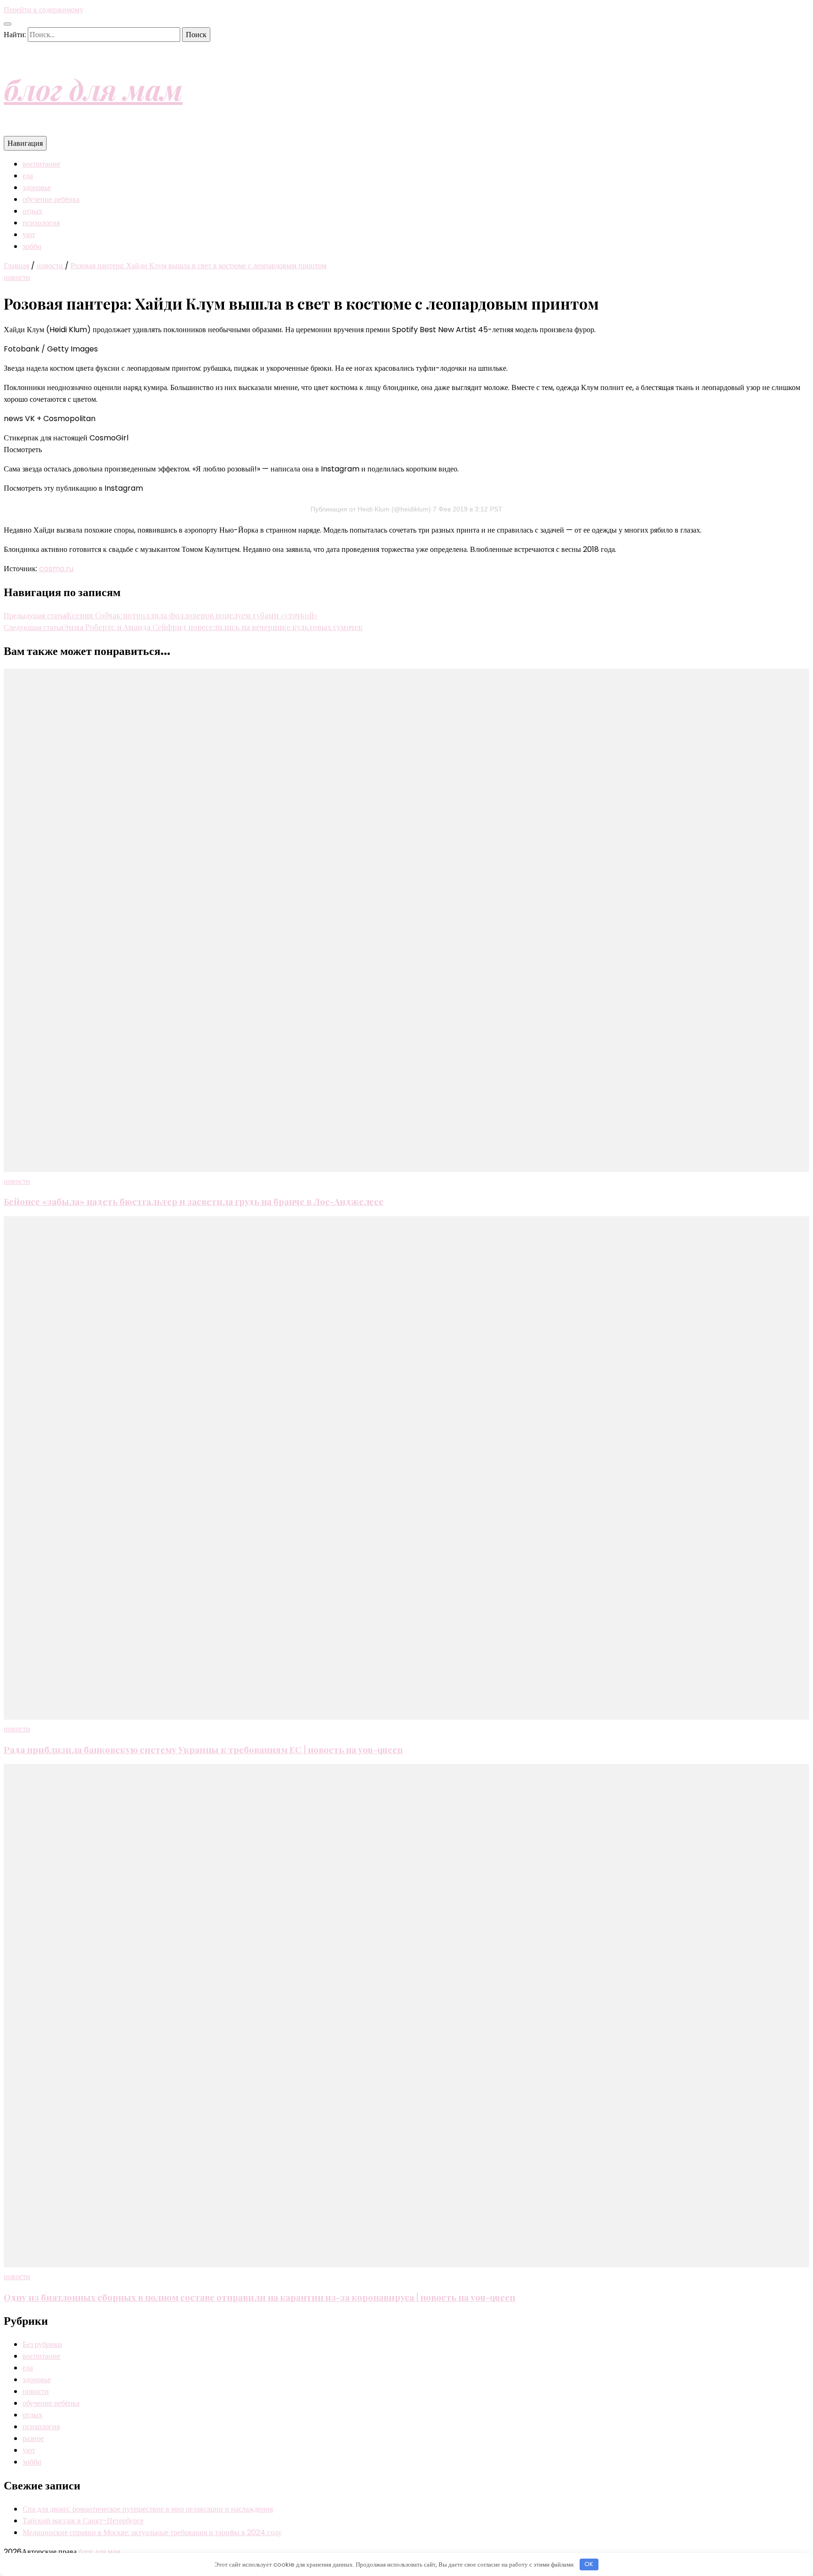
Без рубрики (42, 2344)
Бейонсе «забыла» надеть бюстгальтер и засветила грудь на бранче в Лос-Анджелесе (194, 1201)
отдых (32, 211)
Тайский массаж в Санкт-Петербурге (83, 2521)
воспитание (41, 164)
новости (17, 277)
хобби (32, 246)
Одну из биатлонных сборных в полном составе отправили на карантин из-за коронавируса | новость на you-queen (259, 2297)
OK (589, 2564)
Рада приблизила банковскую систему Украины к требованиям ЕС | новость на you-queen (203, 1750)
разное (33, 2438)
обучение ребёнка (51, 199)
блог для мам (93, 89)
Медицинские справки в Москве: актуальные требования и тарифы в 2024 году (152, 2532)
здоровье (37, 187)
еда (28, 176)
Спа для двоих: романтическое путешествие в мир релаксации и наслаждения (148, 2509)
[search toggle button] (8, 24)
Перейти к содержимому (44, 10)
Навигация (25, 143)
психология (41, 223)
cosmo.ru (56, 569)
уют (29, 235)
